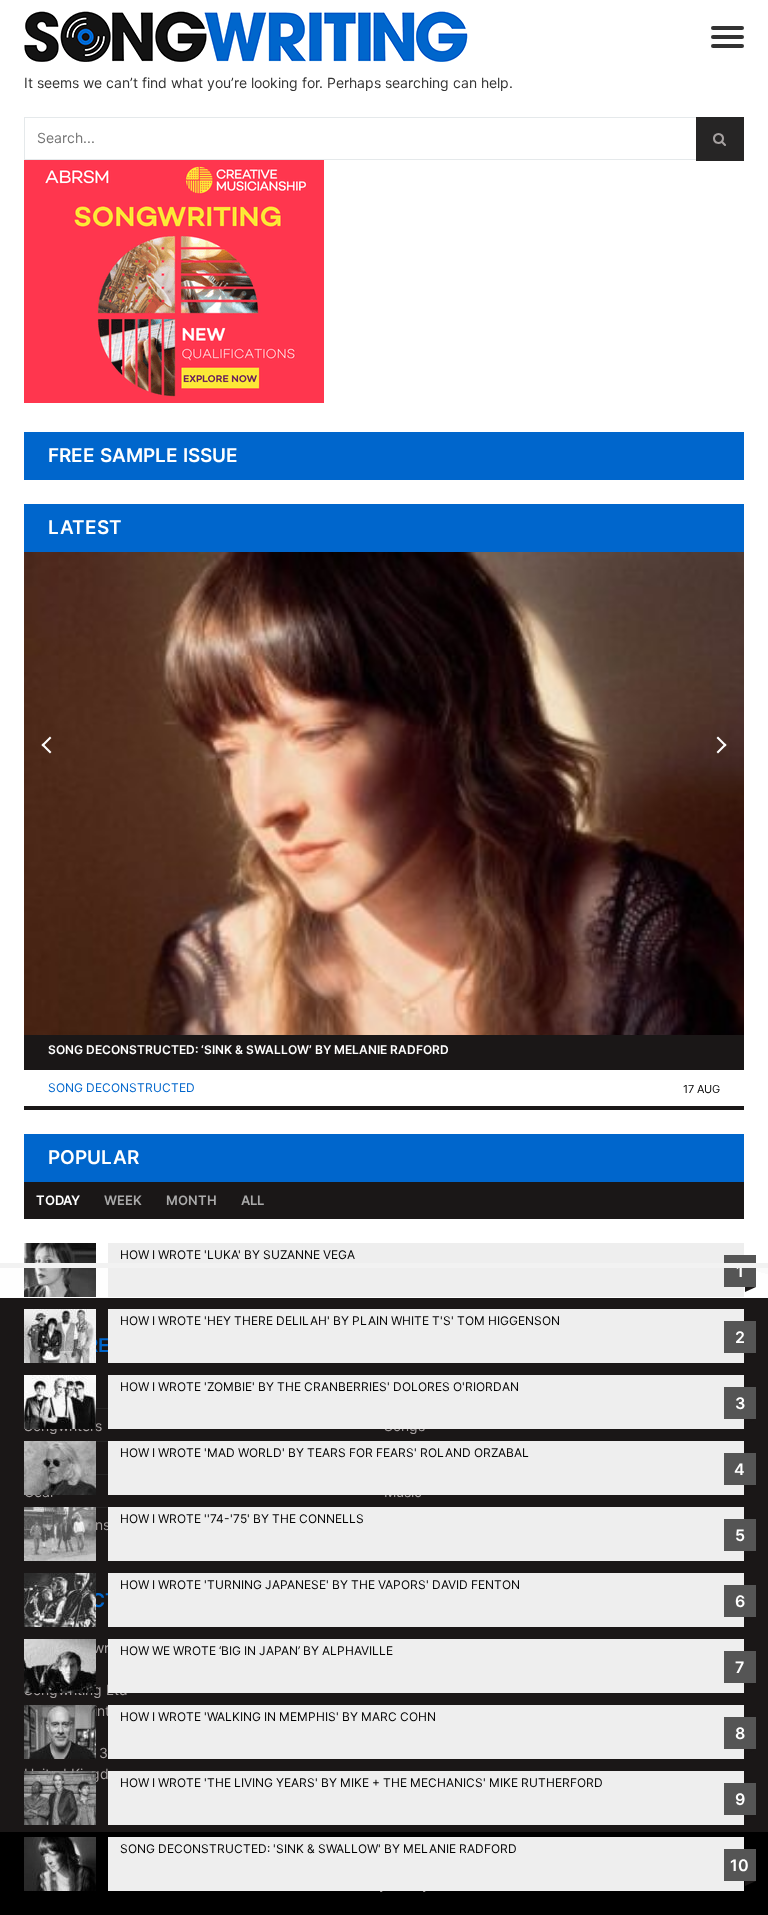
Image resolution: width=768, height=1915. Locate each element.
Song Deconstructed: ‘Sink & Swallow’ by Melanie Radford (248, 1049)
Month (191, 1200)
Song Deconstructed (121, 1087)
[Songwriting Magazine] (258, 36)
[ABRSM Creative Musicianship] (174, 397)
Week (123, 1200)
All (252, 1200)
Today (58, 1200)
